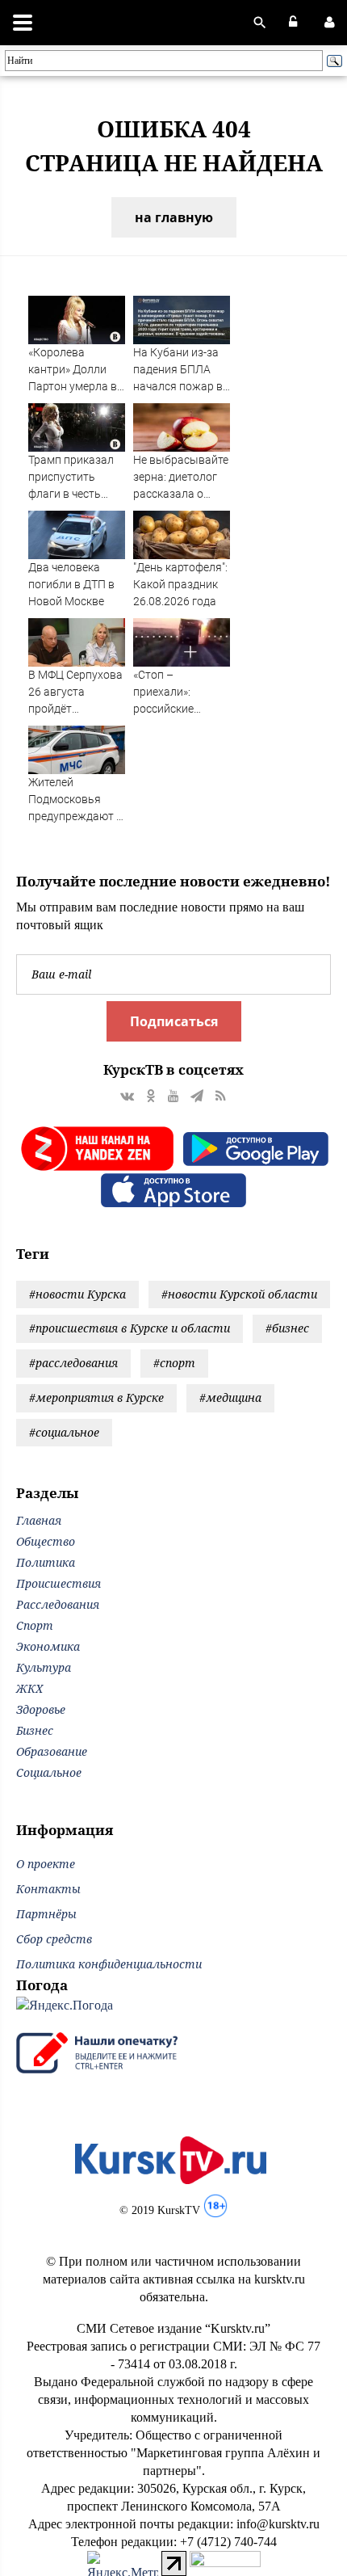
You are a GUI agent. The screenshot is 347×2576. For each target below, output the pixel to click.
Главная (39, 1520)
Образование (52, 1751)
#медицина (230, 1397)
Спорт (35, 1625)
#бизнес (287, 1328)
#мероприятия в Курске (96, 1397)
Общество (46, 1541)
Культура (44, 1667)
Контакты (48, 1889)
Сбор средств (54, 1939)
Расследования (58, 1604)
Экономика (48, 1646)
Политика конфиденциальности (109, 1964)
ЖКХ (29, 1688)
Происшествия (59, 1583)
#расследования (73, 1363)
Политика (46, 1562)
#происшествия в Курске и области (130, 1328)
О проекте (46, 1864)
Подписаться (174, 1021)
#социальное (64, 1432)
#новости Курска (77, 1294)
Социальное (49, 1772)
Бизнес (35, 1730)
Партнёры (46, 1914)
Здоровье (41, 1709)
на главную (174, 217)
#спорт (174, 1363)
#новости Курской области (239, 1294)
